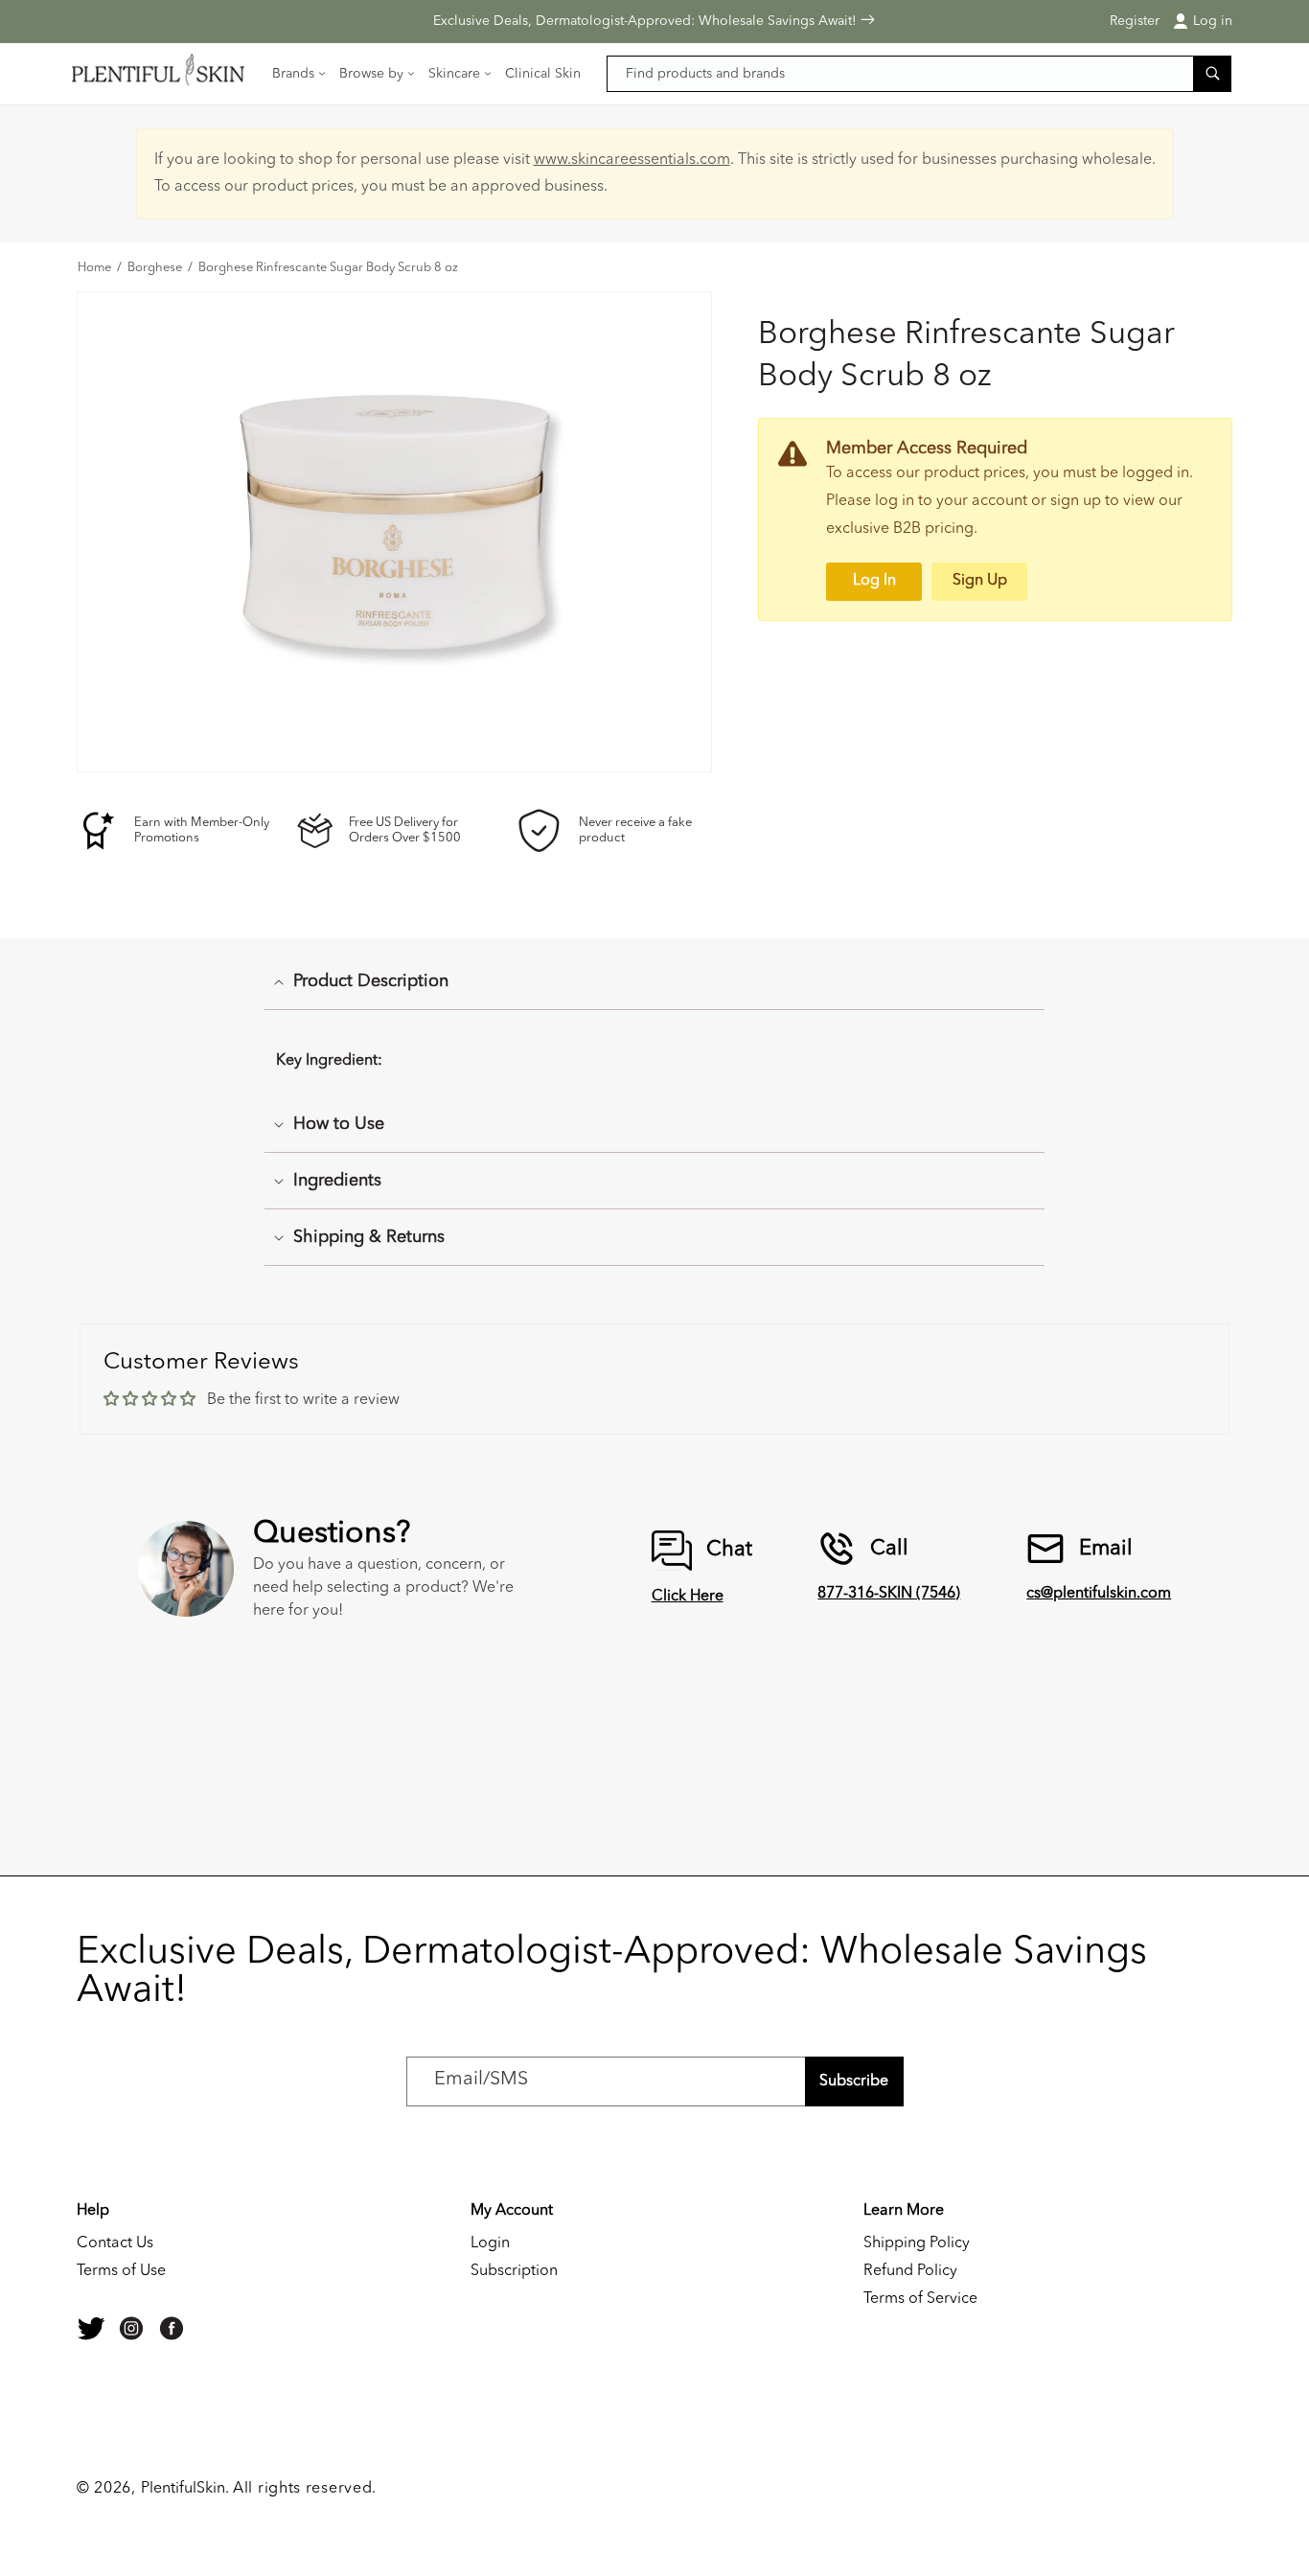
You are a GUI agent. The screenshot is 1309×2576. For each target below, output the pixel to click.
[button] (300, 74)
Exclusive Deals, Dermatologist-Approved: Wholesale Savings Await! (647, 21)
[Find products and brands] (1212, 73)
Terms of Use (121, 2271)
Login (490, 2243)
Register (1135, 21)
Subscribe (854, 2081)
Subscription (514, 2271)
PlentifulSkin (183, 2489)
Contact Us (115, 2243)
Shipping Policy (917, 2243)
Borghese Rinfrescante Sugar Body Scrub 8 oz (328, 268)
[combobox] (919, 74)
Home (94, 268)
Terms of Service (920, 2299)
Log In (874, 581)
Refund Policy (910, 2271)
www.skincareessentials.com (632, 160)
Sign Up (980, 581)
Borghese (155, 268)
